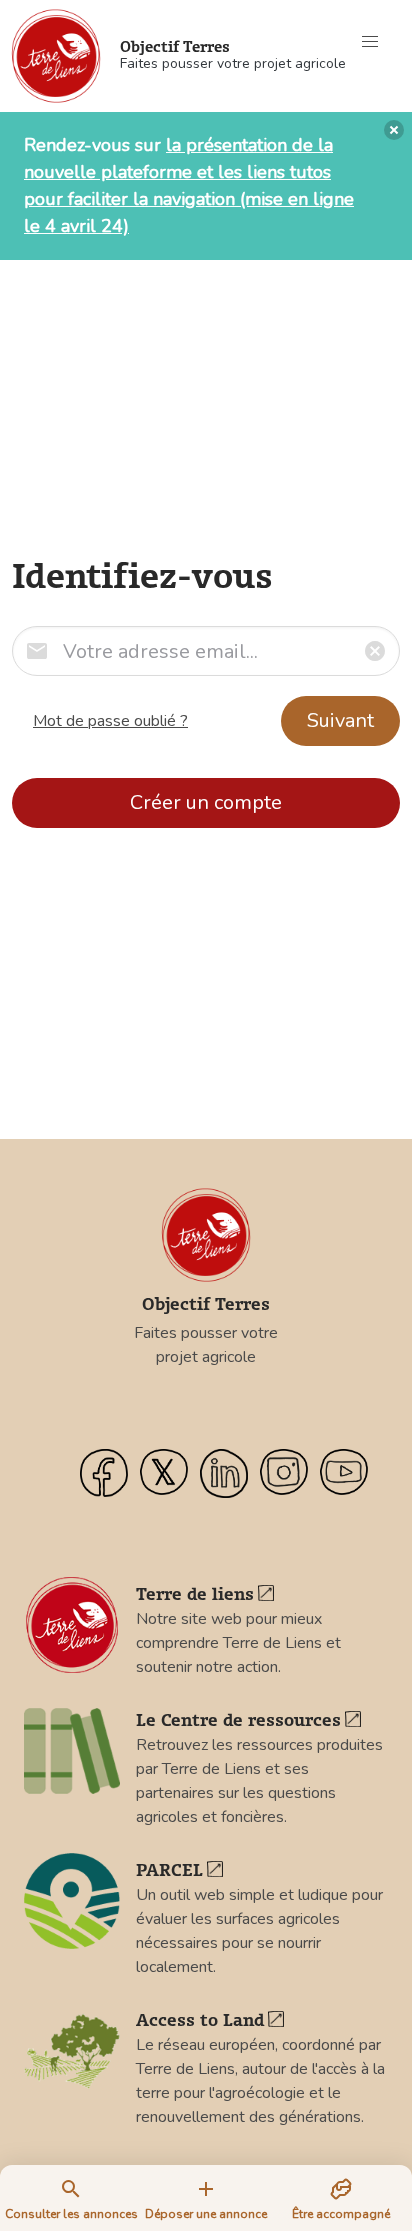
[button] (370, 42)
